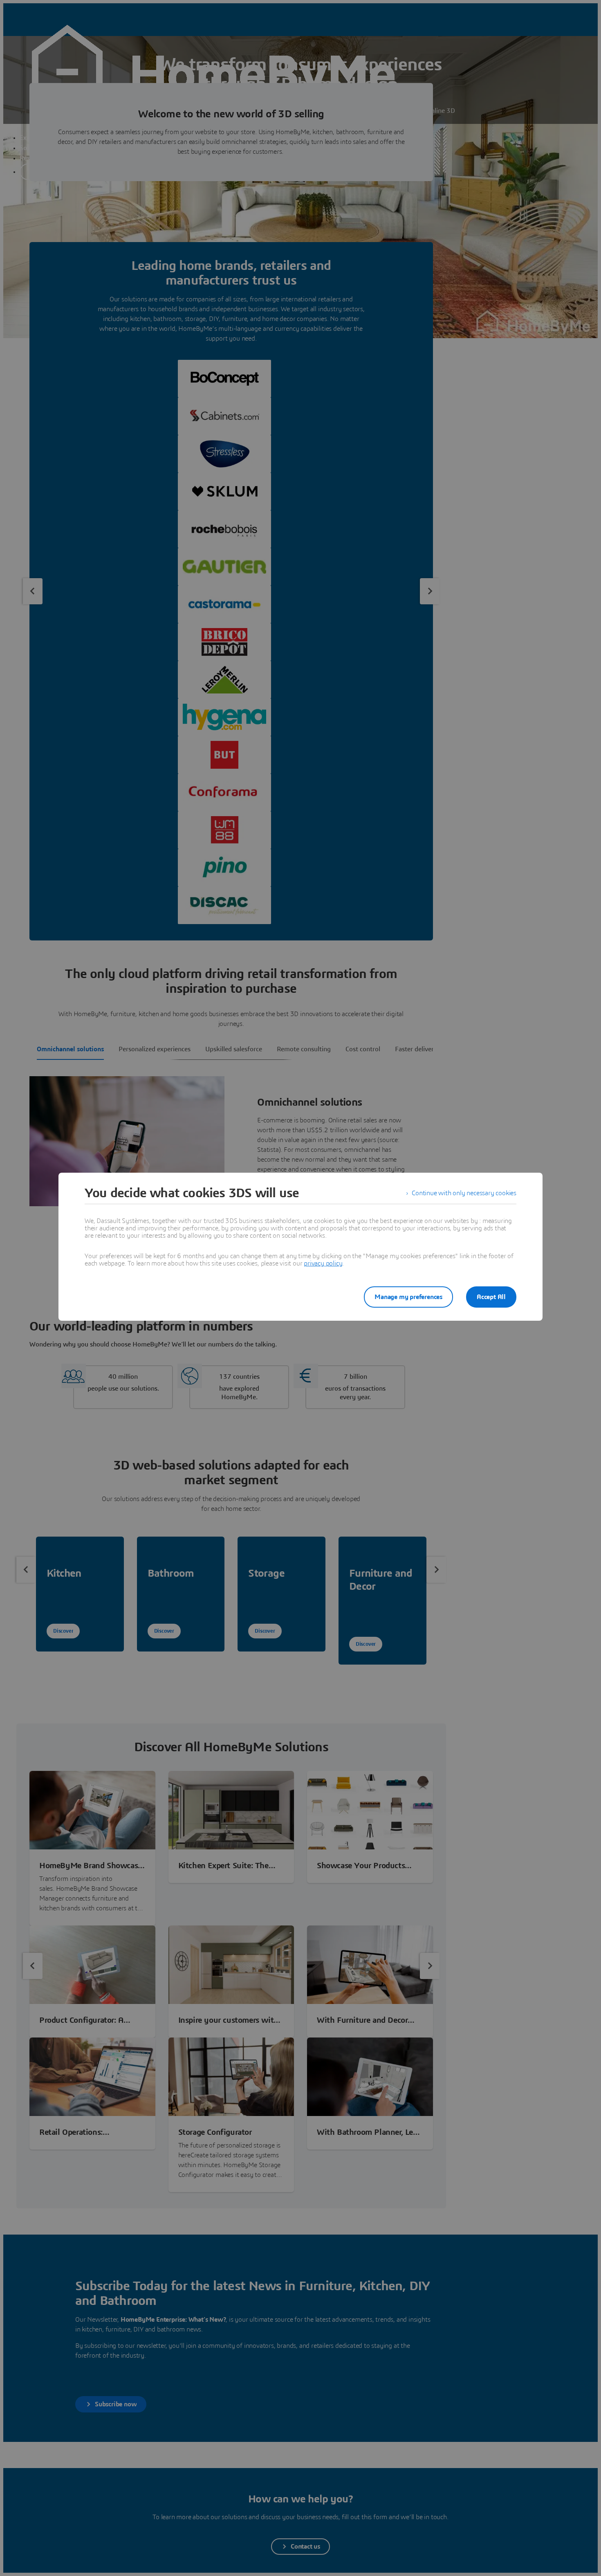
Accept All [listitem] (491, 1297)
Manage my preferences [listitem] (408, 1297)
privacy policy (323, 1263)
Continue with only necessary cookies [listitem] (464, 1193)
